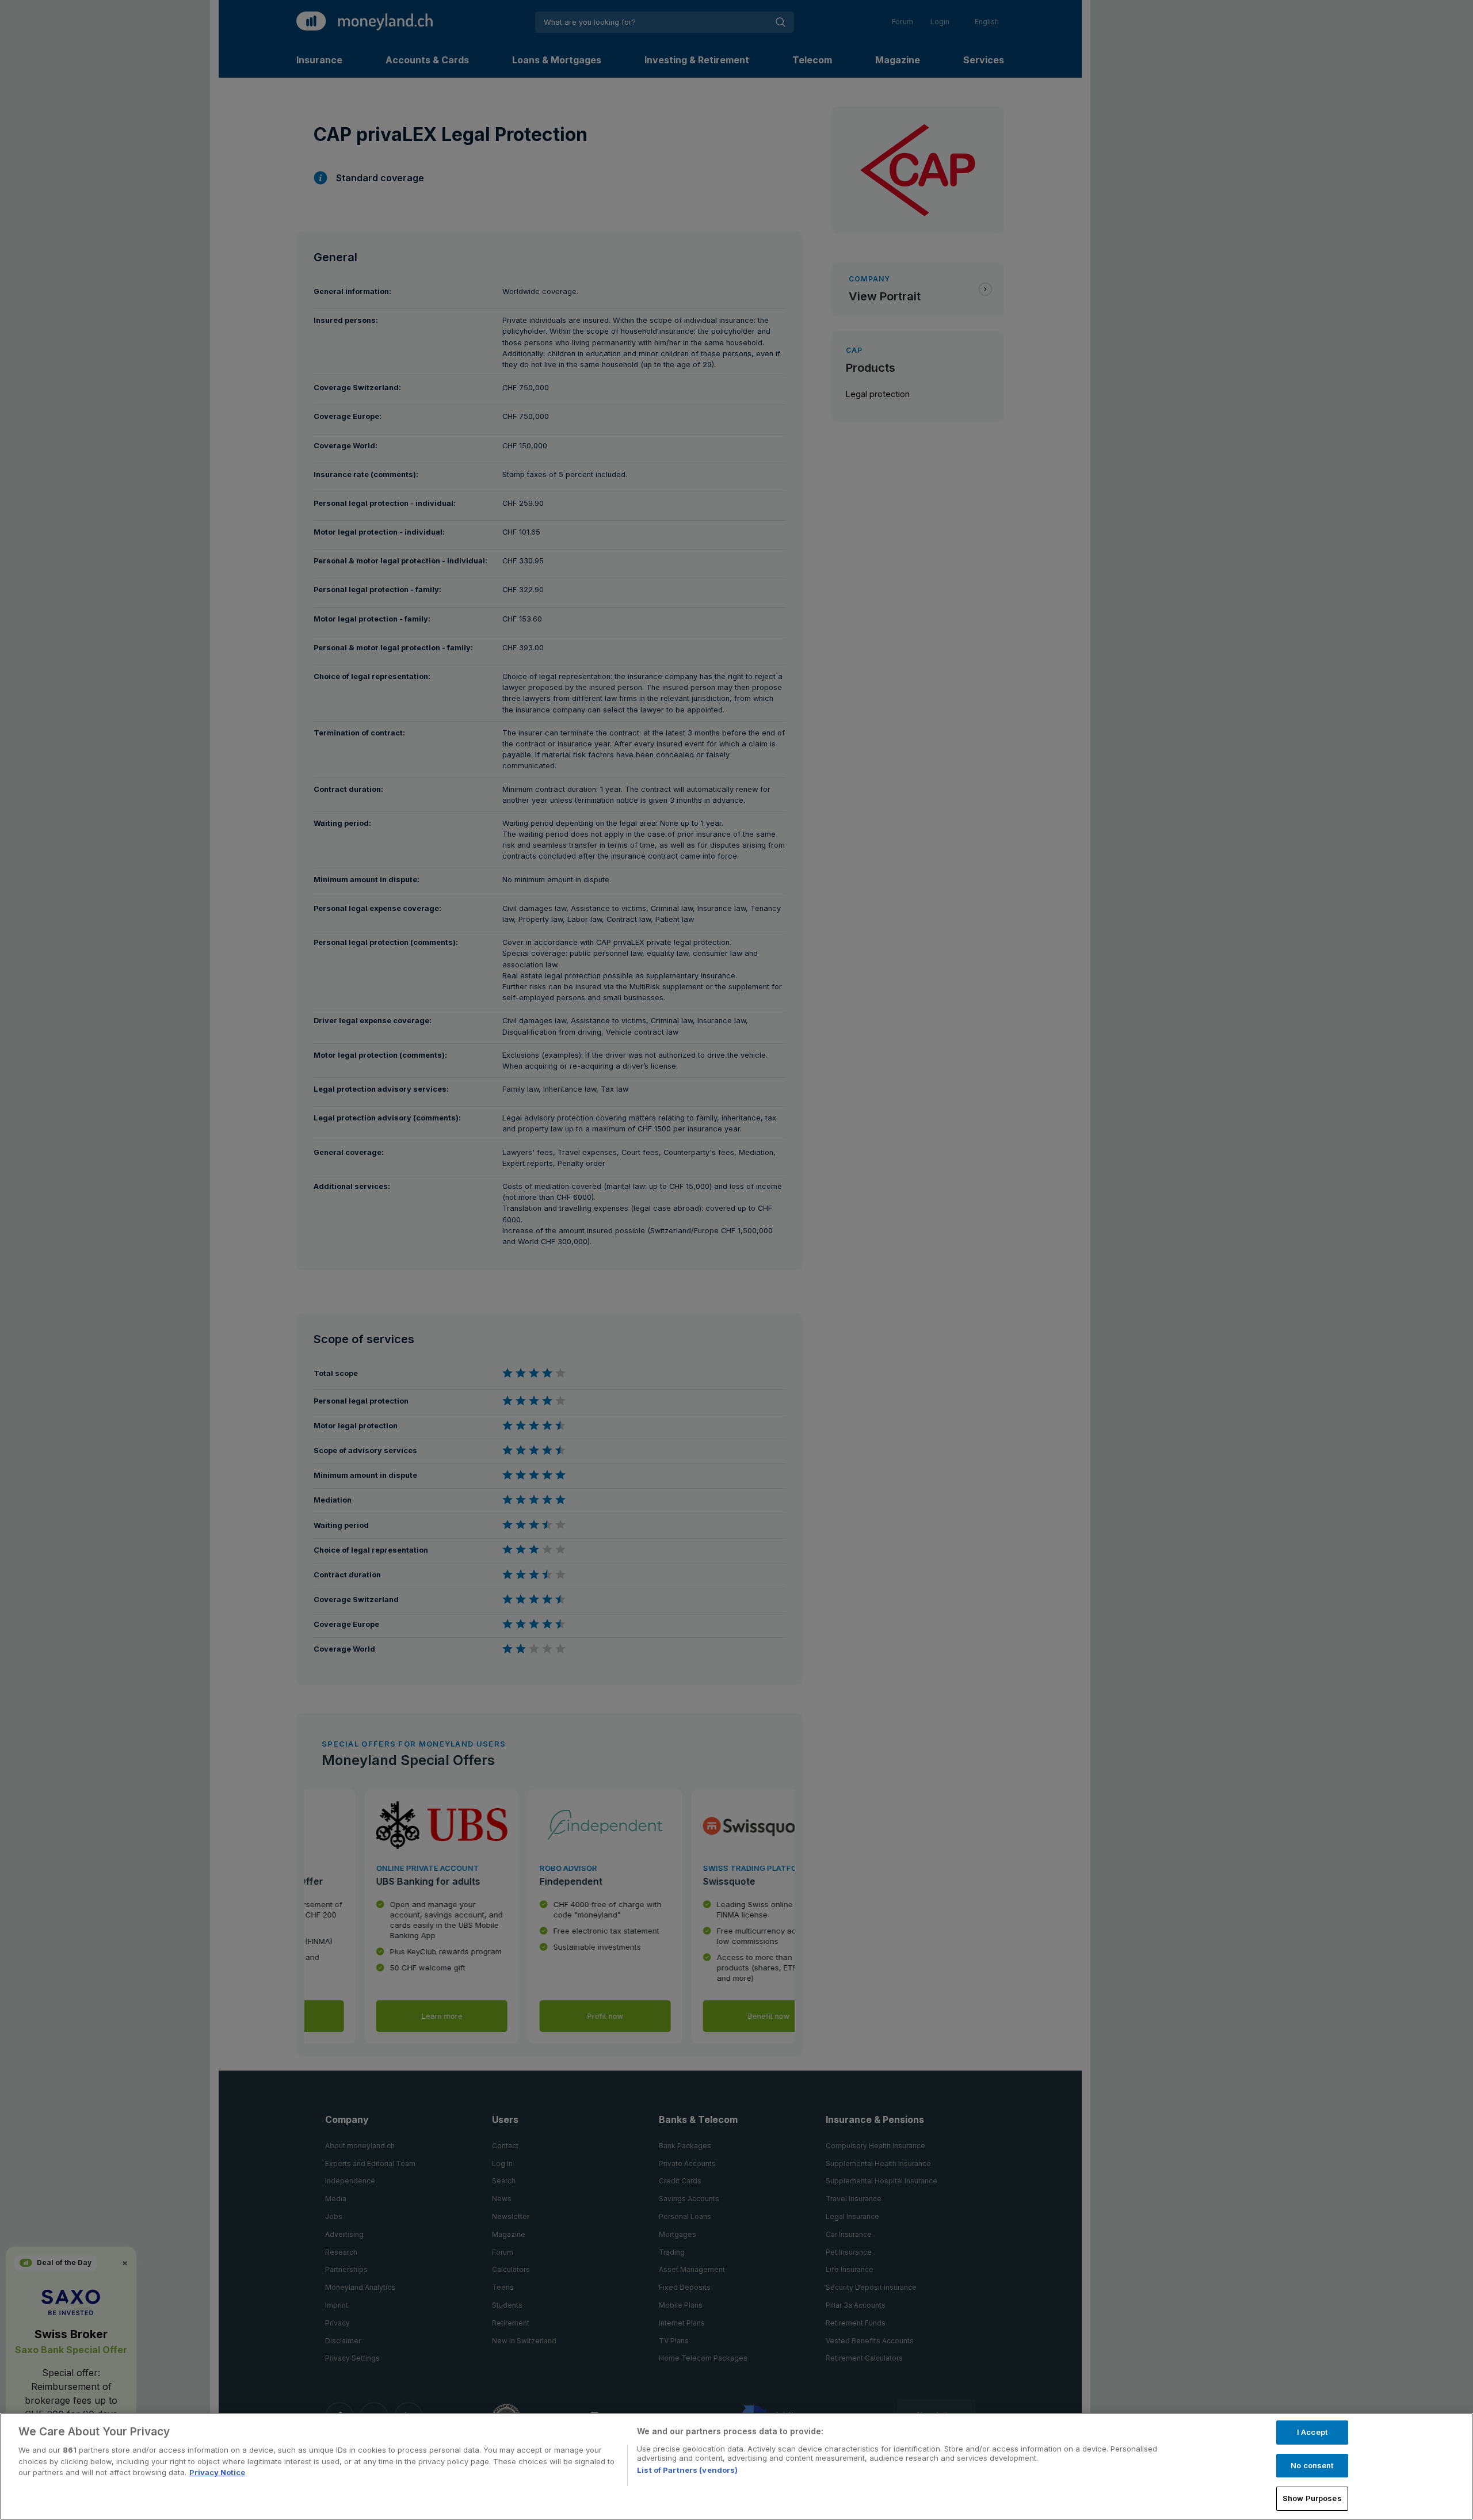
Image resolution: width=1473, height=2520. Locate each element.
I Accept (1312, 2432)
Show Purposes (1312, 2498)
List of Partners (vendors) (687, 2470)
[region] (736, 2466)
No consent (1312, 2465)
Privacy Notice (217, 2472)
